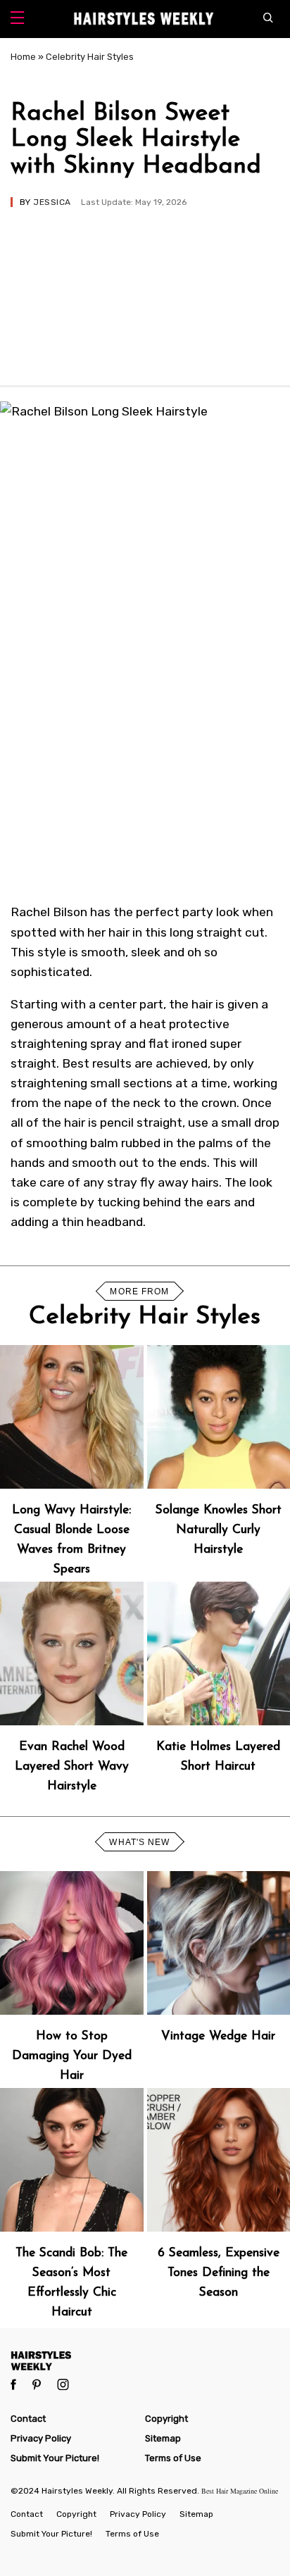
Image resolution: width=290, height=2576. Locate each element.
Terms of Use (173, 2458)
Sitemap (163, 2438)
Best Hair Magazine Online (240, 2491)
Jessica (52, 202)
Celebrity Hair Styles (90, 57)
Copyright (166, 2419)
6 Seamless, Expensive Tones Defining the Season (219, 2273)
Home (23, 57)
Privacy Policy (41, 2438)
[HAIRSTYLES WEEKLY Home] (145, 2360)
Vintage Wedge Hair (218, 2036)
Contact (28, 2419)
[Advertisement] (145, 290)
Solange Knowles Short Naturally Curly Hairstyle (219, 1530)
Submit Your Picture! (55, 2458)
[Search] (271, 19)
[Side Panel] (17, 19)
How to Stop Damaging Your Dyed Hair (72, 2056)
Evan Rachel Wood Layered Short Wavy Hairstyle (72, 1767)
